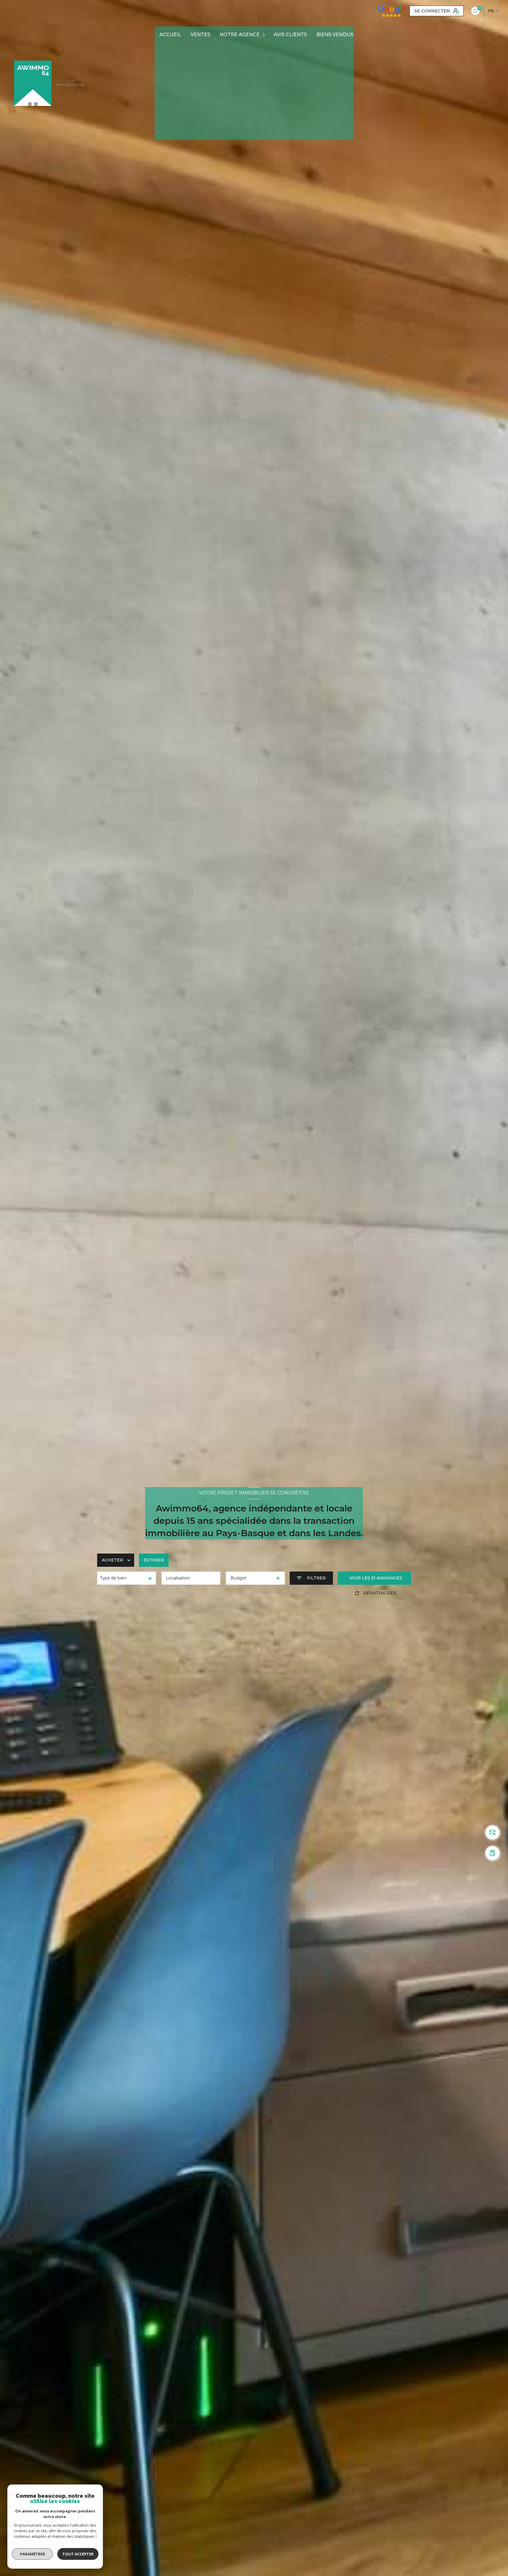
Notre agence (240, 35)
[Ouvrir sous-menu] (265, 35)
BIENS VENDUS (335, 35)
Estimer (154, 1560)
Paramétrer (32, 2554)
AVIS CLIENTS (290, 35)
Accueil (170, 35)
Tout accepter (78, 2554)
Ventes (200, 35)
